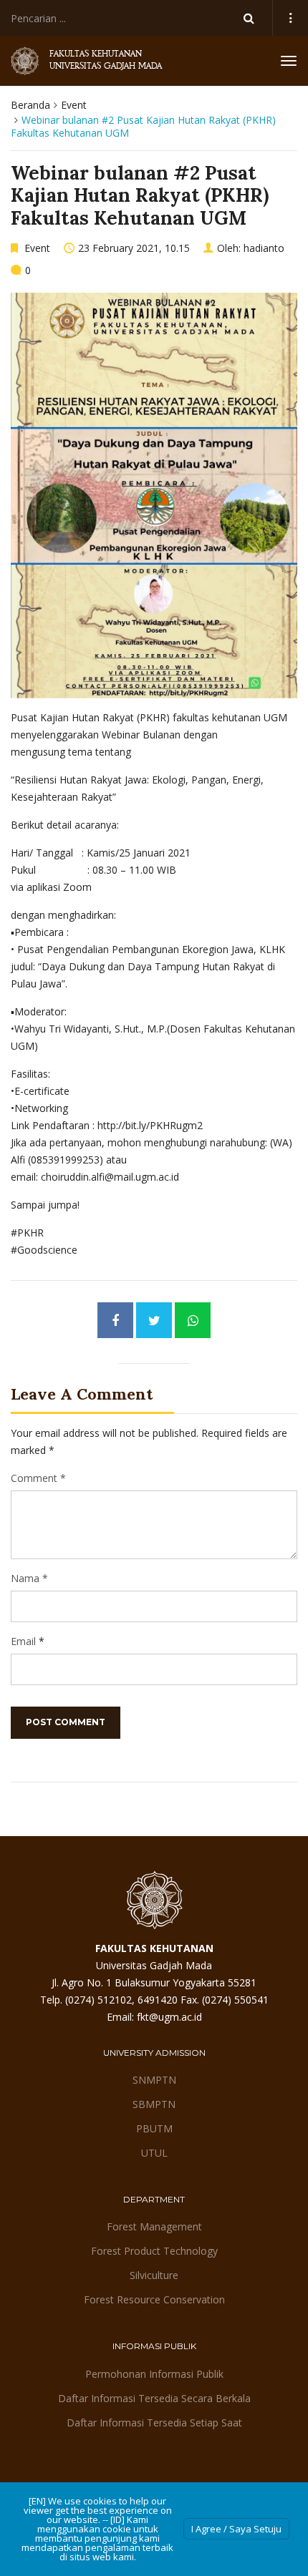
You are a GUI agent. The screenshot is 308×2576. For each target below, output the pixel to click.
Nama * (29, 1578)
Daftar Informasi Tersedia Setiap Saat (154, 2423)
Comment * (38, 1478)
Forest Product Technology (154, 2251)
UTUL (154, 2153)
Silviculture (154, 2275)
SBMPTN (154, 2104)
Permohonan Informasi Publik (154, 2374)
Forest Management (154, 2226)
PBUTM (154, 2128)
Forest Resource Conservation (154, 2299)
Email (23, 1641)
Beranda (30, 105)
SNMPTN (154, 2080)
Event (74, 105)
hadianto (264, 248)
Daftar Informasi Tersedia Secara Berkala (154, 2398)
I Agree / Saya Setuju (236, 2529)
